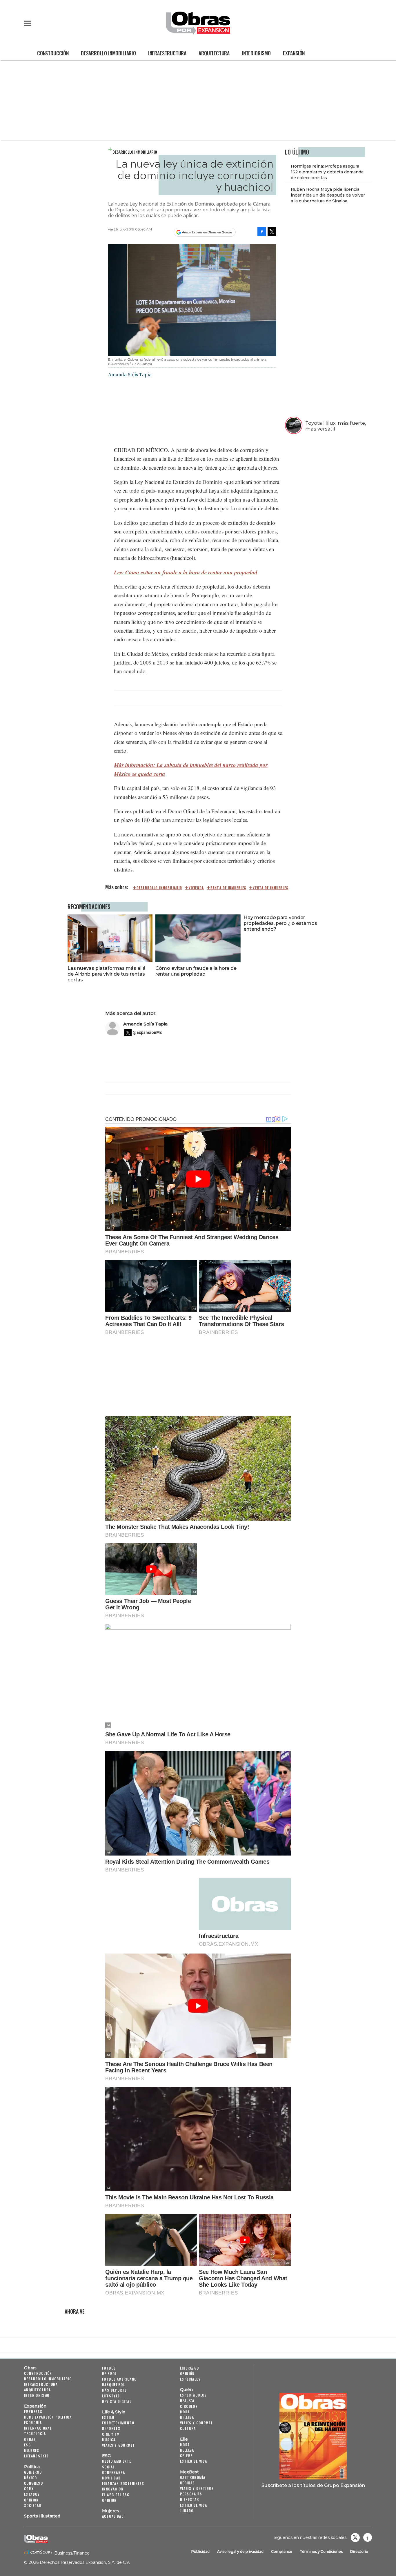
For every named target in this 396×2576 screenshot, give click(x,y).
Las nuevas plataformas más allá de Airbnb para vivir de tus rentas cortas (107, 974)
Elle (184, 2439)
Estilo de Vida (194, 2505)
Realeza (187, 2400)
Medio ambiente (117, 2461)
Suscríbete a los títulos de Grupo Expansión (313, 2485)
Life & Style (114, 2412)
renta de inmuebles (228, 888)
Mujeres (32, 2450)
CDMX (29, 2489)
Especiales (190, 2379)
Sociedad (33, 2505)
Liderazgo (190, 2368)
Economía (33, 2422)
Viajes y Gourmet (118, 2445)
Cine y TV (111, 2434)
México (30, 2478)
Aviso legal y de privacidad (240, 2552)
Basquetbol (113, 2385)
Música (109, 2440)
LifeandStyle (36, 2456)
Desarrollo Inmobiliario (108, 53)
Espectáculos (194, 2395)
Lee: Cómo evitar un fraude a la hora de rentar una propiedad (186, 572)
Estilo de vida (194, 2461)
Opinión (31, 2500)
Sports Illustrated (42, 2516)
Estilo (108, 2417)
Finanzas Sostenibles (123, 2483)
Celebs (186, 2456)
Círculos (189, 2406)
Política (32, 2467)
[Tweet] (272, 232)
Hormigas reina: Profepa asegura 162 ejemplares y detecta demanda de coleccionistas (327, 172)
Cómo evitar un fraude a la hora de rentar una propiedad (196, 971)
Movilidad (111, 2478)
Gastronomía (193, 2477)
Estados (32, 2494)
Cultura (188, 2428)
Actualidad (113, 2516)
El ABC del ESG (116, 2495)
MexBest (189, 2472)
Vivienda (196, 888)
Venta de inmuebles (270, 888)
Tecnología (35, 2434)
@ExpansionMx (147, 1032)
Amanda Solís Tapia (145, 1024)
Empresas (33, 2411)
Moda (185, 2412)
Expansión (294, 53)
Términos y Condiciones (321, 2552)
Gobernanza (113, 2472)
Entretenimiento (118, 2423)
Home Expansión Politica (48, 2417)
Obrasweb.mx (368, 2537)
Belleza (187, 2417)
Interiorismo (256, 53)
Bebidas (188, 2483)
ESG (27, 2445)
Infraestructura (167, 53)
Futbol (109, 2368)
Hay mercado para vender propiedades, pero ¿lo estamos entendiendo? (280, 923)
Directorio (359, 2552)
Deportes (111, 2428)
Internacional (38, 2428)
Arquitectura (214, 53)
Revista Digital (117, 2401)
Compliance (282, 2552)
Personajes (191, 2494)
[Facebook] (262, 232)
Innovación (113, 2489)
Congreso (33, 2483)
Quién (186, 2390)
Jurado (187, 2511)
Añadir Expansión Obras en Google (207, 232)
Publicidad (200, 2552)
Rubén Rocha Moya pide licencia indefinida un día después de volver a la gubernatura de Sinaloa (328, 195)
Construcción (53, 53)
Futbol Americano (119, 2379)
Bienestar (190, 2499)
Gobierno (33, 2472)
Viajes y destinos (197, 2488)
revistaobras (355, 2537)
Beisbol (109, 2373)
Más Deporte (114, 2390)
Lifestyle (111, 2396)
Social (108, 2467)
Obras (30, 2368)
